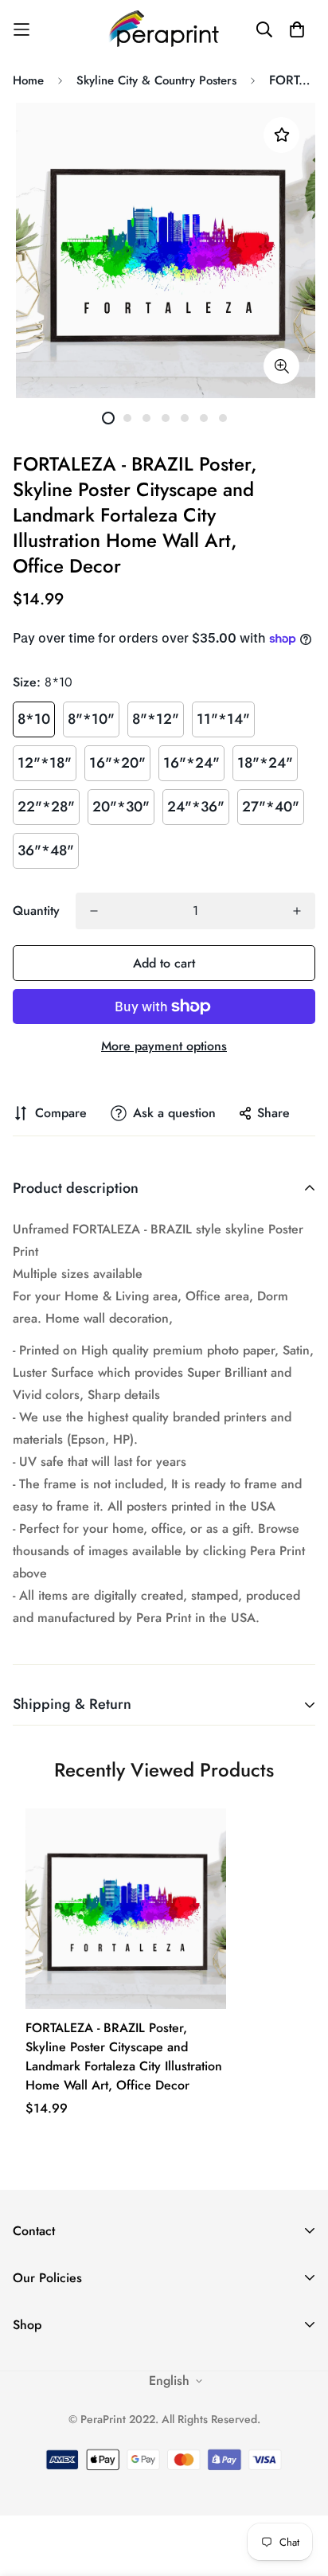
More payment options (164, 1046)
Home (28, 80)
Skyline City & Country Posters (156, 80)
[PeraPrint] (164, 29)
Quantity (36, 911)
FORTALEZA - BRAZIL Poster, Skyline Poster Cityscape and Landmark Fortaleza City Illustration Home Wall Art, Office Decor (124, 2056)
